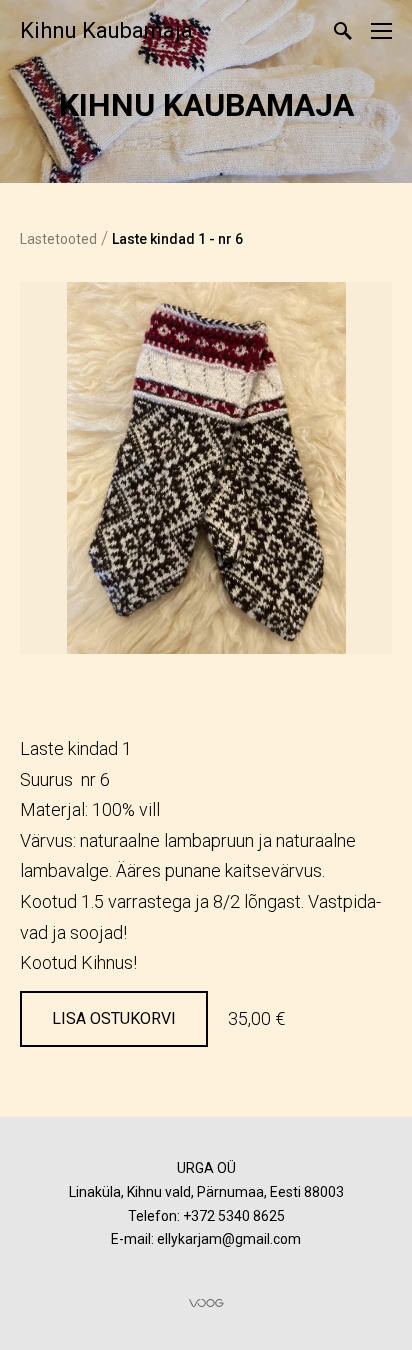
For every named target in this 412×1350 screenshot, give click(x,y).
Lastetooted (58, 239)
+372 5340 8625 (234, 1216)
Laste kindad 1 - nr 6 (177, 239)
